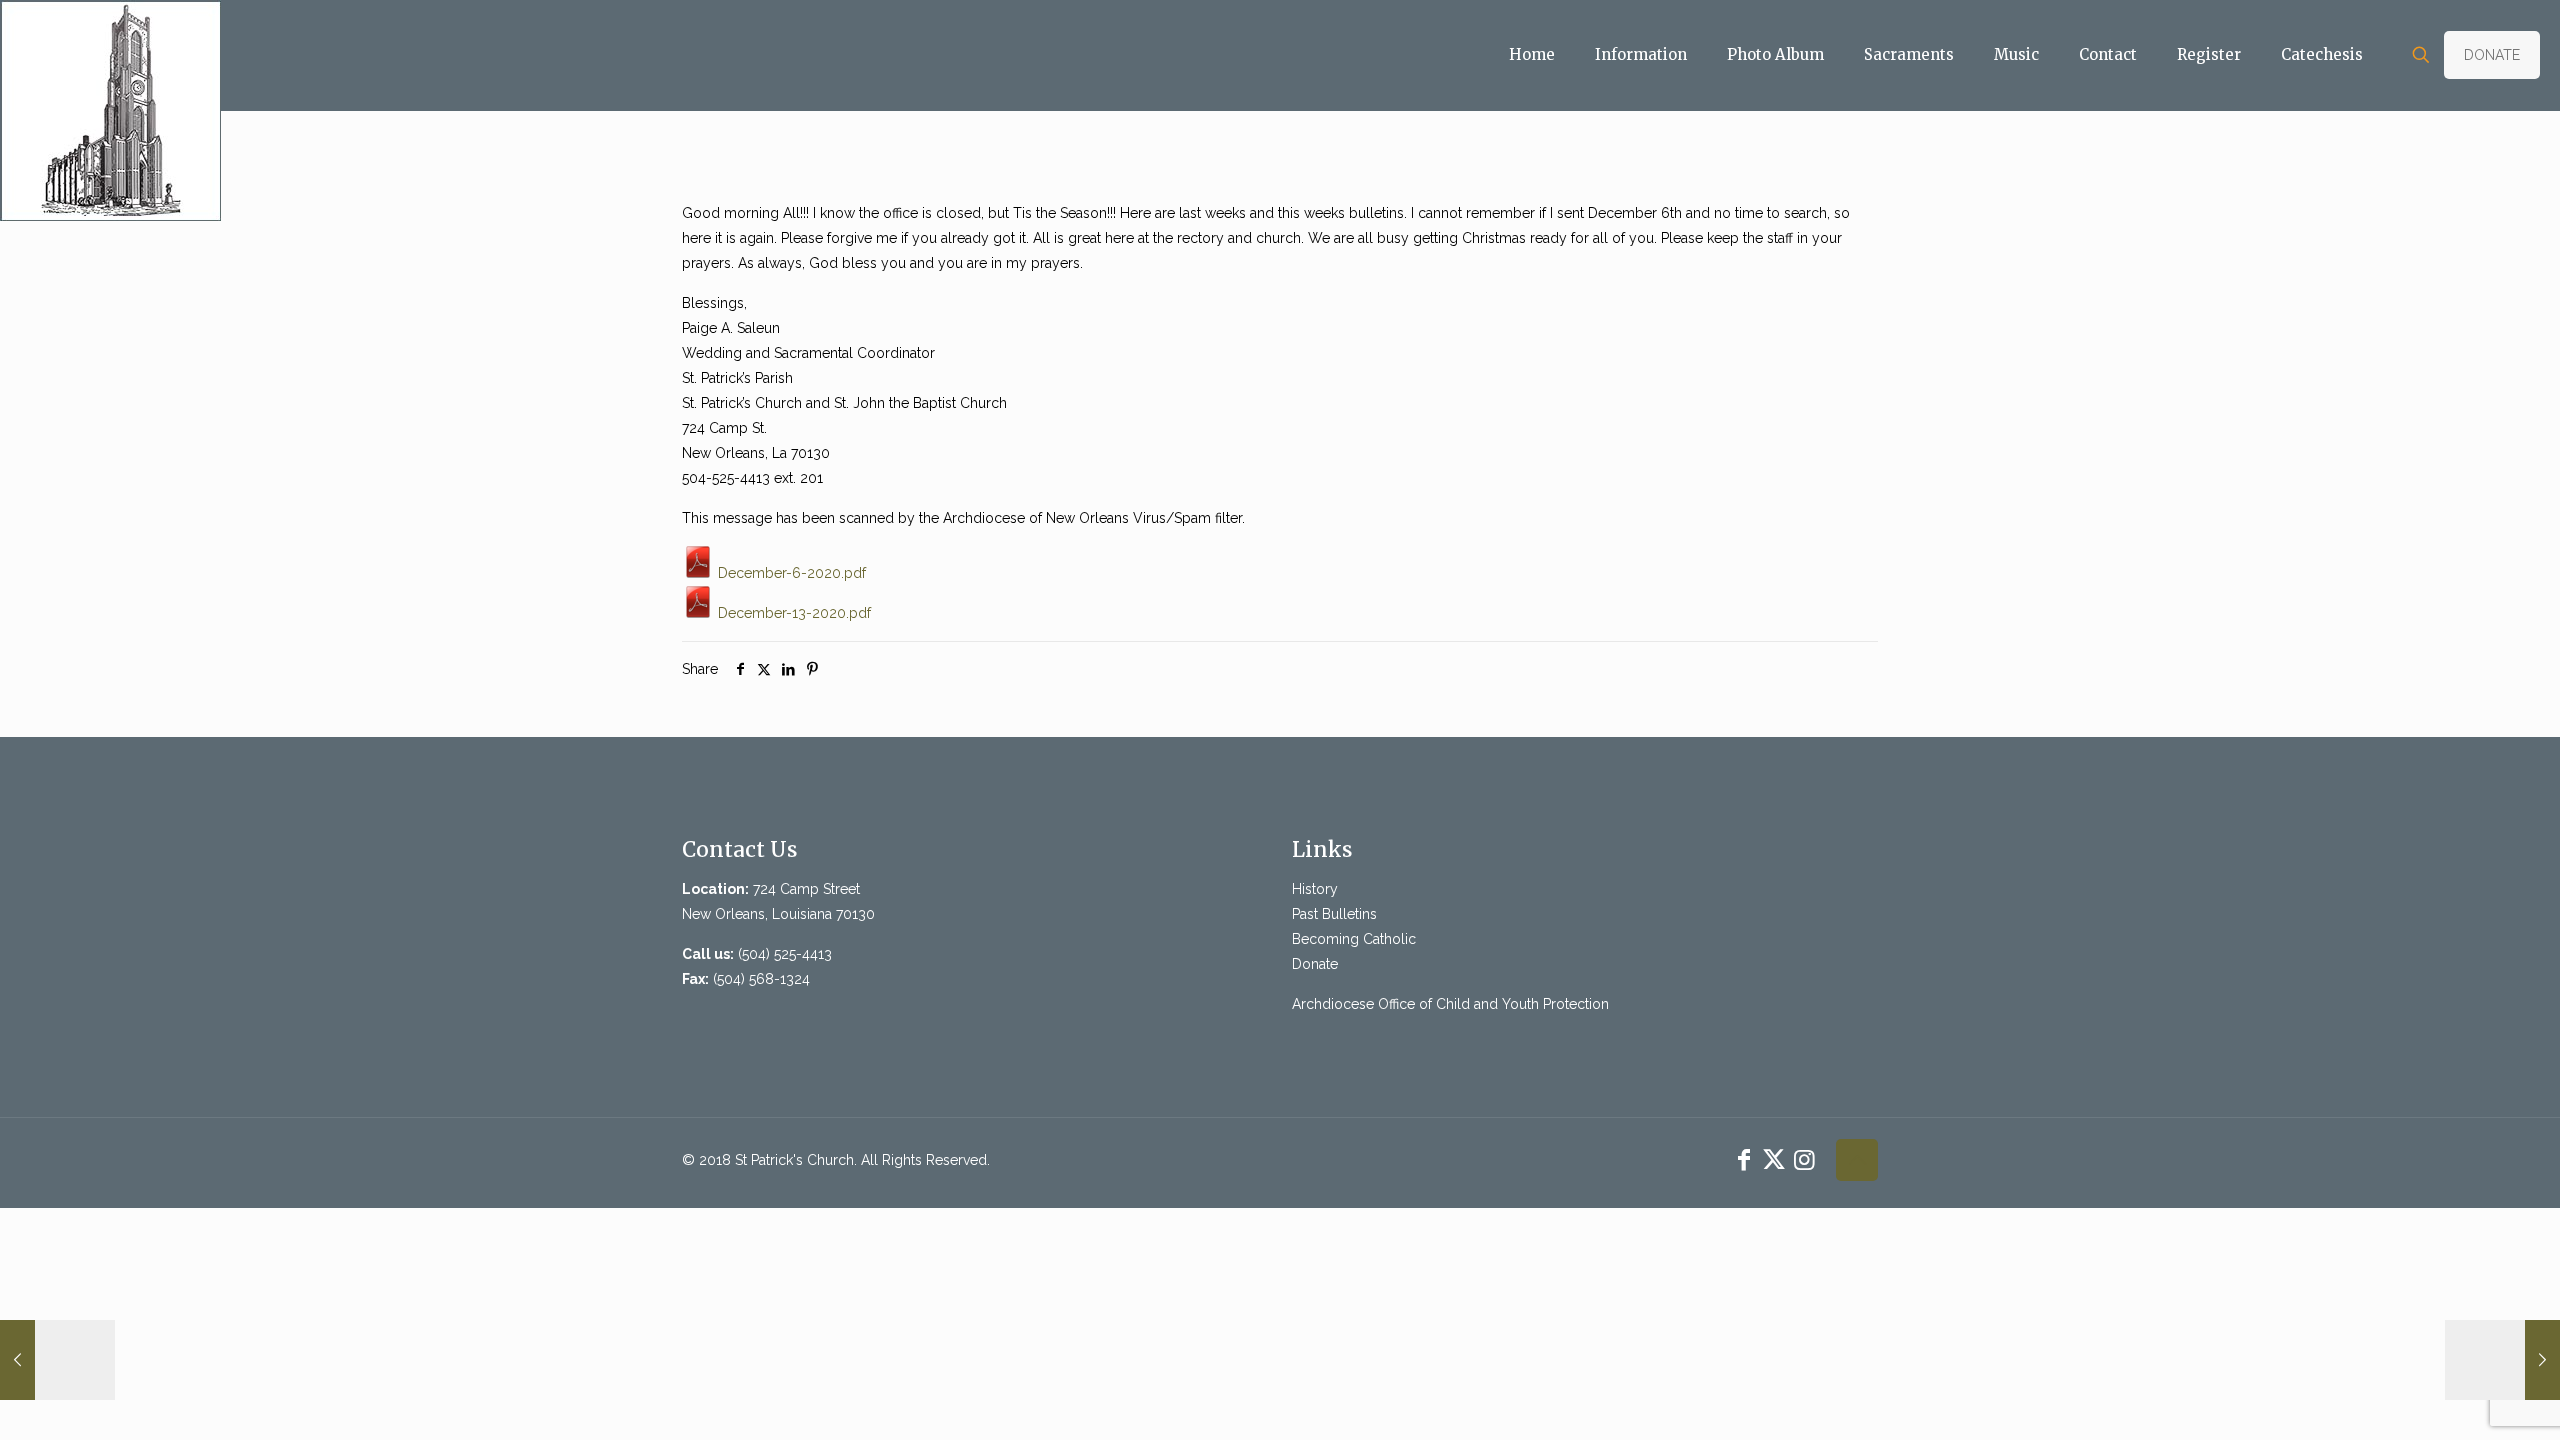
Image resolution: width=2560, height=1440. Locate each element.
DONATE (2492, 55)
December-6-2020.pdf (790, 573)
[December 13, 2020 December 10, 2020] (2502, 1360)
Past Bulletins (1334, 914)
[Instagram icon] (1804, 1159)
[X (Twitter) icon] (1774, 1159)
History (1315, 889)
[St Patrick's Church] (110, 110)
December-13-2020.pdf (792, 613)
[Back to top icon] (1857, 1160)
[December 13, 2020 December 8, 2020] (57, 1360)
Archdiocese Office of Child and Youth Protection (1450, 1004)
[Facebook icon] (1744, 1159)
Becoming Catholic (1354, 939)
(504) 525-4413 (785, 954)
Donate (1315, 964)
